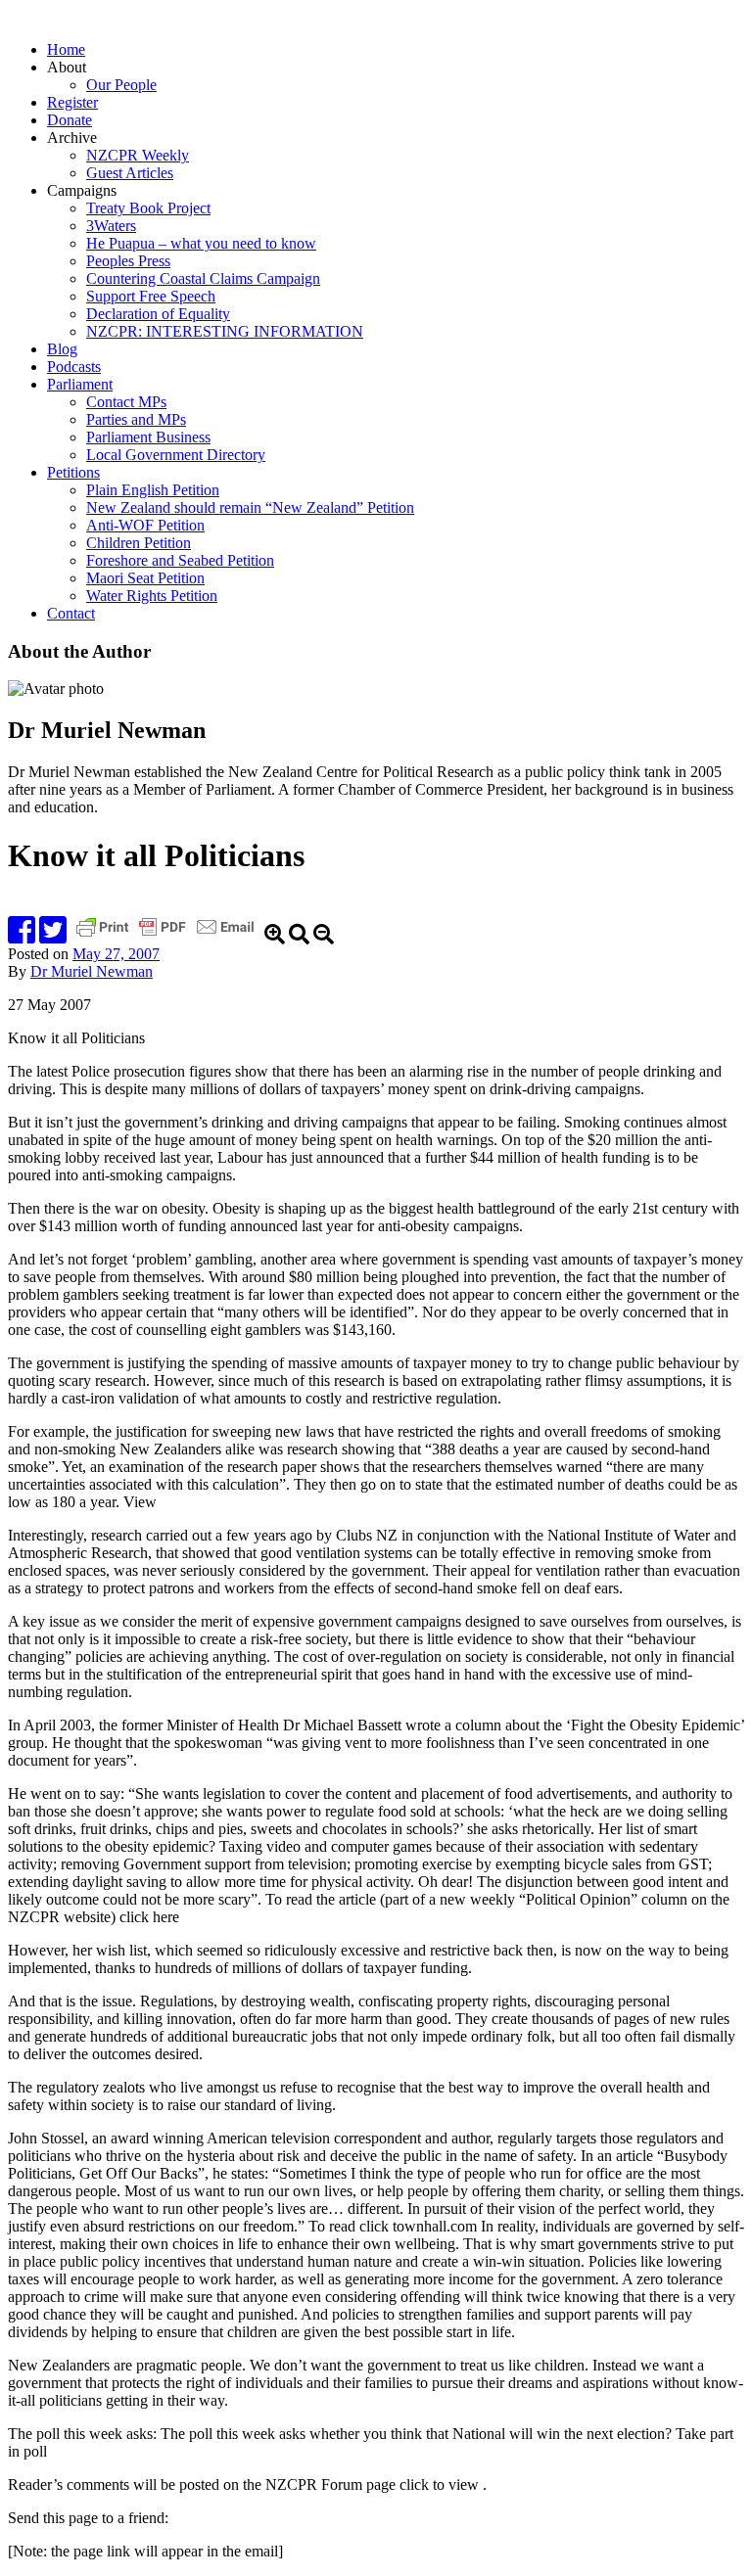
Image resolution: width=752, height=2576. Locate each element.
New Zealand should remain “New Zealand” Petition (250, 507)
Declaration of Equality (158, 314)
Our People (121, 85)
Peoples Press (128, 261)
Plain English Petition (153, 490)
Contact (71, 613)
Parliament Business (148, 437)
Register (72, 102)
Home (66, 49)
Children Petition (139, 543)
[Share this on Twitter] (53, 936)
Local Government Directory (176, 455)
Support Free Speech (151, 296)
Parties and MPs (136, 419)
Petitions (73, 472)
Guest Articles (130, 173)
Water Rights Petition (152, 596)
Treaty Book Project (148, 208)
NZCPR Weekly (138, 155)
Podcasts (74, 367)
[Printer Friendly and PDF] (167, 936)
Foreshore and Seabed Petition (180, 560)
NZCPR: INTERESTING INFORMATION (225, 331)
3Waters (111, 226)
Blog (62, 349)
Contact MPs (126, 402)
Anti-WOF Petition (145, 525)
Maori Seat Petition (145, 578)
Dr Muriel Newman (92, 971)
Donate (70, 120)
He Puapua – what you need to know (201, 243)
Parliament (80, 384)
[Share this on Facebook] (22, 936)
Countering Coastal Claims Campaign (203, 278)
